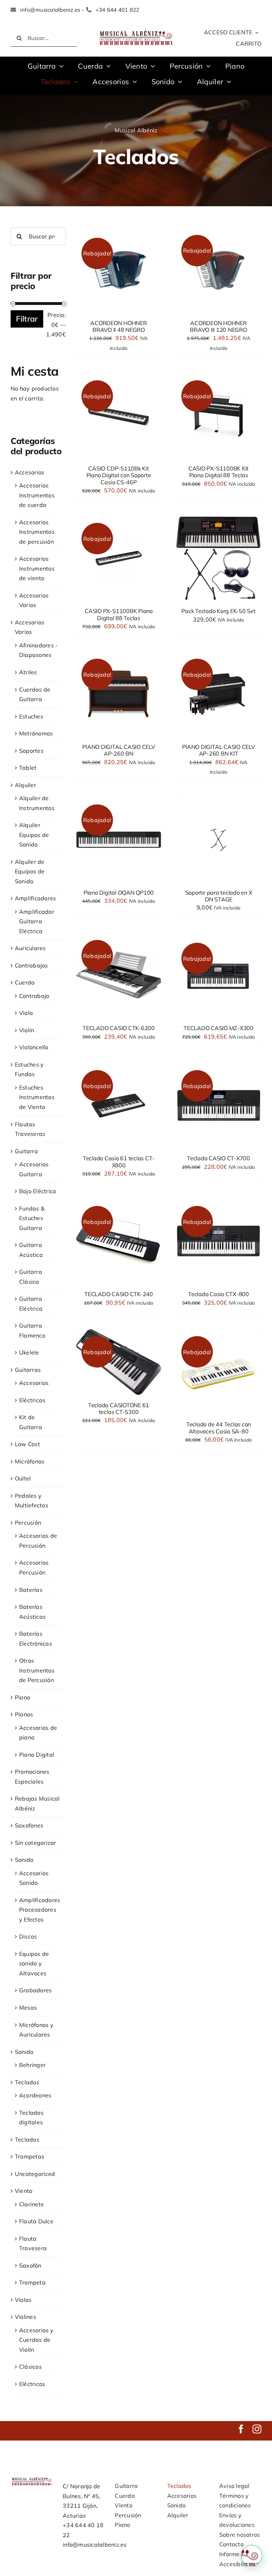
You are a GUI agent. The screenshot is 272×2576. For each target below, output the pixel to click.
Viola (26, 1013)
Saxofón (30, 2265)
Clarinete (32, 2204)
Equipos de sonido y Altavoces (34, 1963)
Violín (27, 1030)
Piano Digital (37, 1755)
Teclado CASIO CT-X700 (219, 1158)
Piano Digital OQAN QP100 (119, 893)
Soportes (31, 751)
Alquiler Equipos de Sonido (34, 835)
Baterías (31, 1590)
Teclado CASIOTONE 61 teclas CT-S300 (119, 1408)
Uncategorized (35, 2174)
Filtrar (27, 319)
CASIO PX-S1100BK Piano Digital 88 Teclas (119, 614)
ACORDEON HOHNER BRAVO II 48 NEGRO (118, 326)
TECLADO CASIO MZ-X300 (219, 1028)
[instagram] (257, 2429)
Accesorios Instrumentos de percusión (37, 532)
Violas (23, 2300)
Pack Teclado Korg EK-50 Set (219, 611)
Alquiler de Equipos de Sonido (30, 871)
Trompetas (30, 2156)
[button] (251, 2555)
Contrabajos (32, 965)
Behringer (32, 2065)
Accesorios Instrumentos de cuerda (37, 495)
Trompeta (32, 2282)
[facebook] (241, 2429)
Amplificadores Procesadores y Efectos (40, 1910)
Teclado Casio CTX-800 (219, 1294)
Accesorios (30, 472)
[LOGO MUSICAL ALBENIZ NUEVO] (136, 31)
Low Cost (27, 1444)
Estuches (31, 716)
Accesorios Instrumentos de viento (37, 568)
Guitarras (28, 1370)
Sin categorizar (36, 1843)
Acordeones (35, 2095)
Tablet (28, 768)
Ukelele (29, 1352)
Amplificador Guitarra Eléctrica (37, 921)
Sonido (24, 1860)
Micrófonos (30, 1461)
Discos (28, 1936)
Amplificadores (35, 898)
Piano (22, 1697)
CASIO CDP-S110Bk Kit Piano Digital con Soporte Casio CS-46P (119, 475)
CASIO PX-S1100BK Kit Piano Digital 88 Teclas (219, 472)
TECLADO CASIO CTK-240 (119, 1294)
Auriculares (30, 948)
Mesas (28, 2008)
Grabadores (35, 1990)
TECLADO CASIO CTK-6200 (119, 1028)
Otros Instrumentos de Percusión (37, 1670)
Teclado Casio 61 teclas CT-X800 (119, 1162)
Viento (24, 2191)
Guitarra (26, 1151)
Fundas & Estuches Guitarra (32, 1218)
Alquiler (25, 785)
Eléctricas (32, 1400)
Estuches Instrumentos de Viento (37, 1097)
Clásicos (30, 2367)
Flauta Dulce (36, 2221)
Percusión (28, 1523)
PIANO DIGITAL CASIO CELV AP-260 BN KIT (218, 750)
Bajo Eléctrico (38, 1191)
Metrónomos (36, 733)
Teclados (27, 2082)
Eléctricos (32, 2384)
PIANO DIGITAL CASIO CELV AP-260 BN (118, 750)
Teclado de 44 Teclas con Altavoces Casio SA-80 (219, 1428)
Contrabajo (34, 996)
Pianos (24, 1714)
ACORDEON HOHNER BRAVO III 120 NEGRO (218, 326)
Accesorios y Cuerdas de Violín (36, 2340)
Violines (25, 2317)
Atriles (28, 672)
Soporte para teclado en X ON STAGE (219, 896)
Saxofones (29, 1825)
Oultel (23, 1478)
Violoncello (34, 1047)
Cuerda (25, 982)
